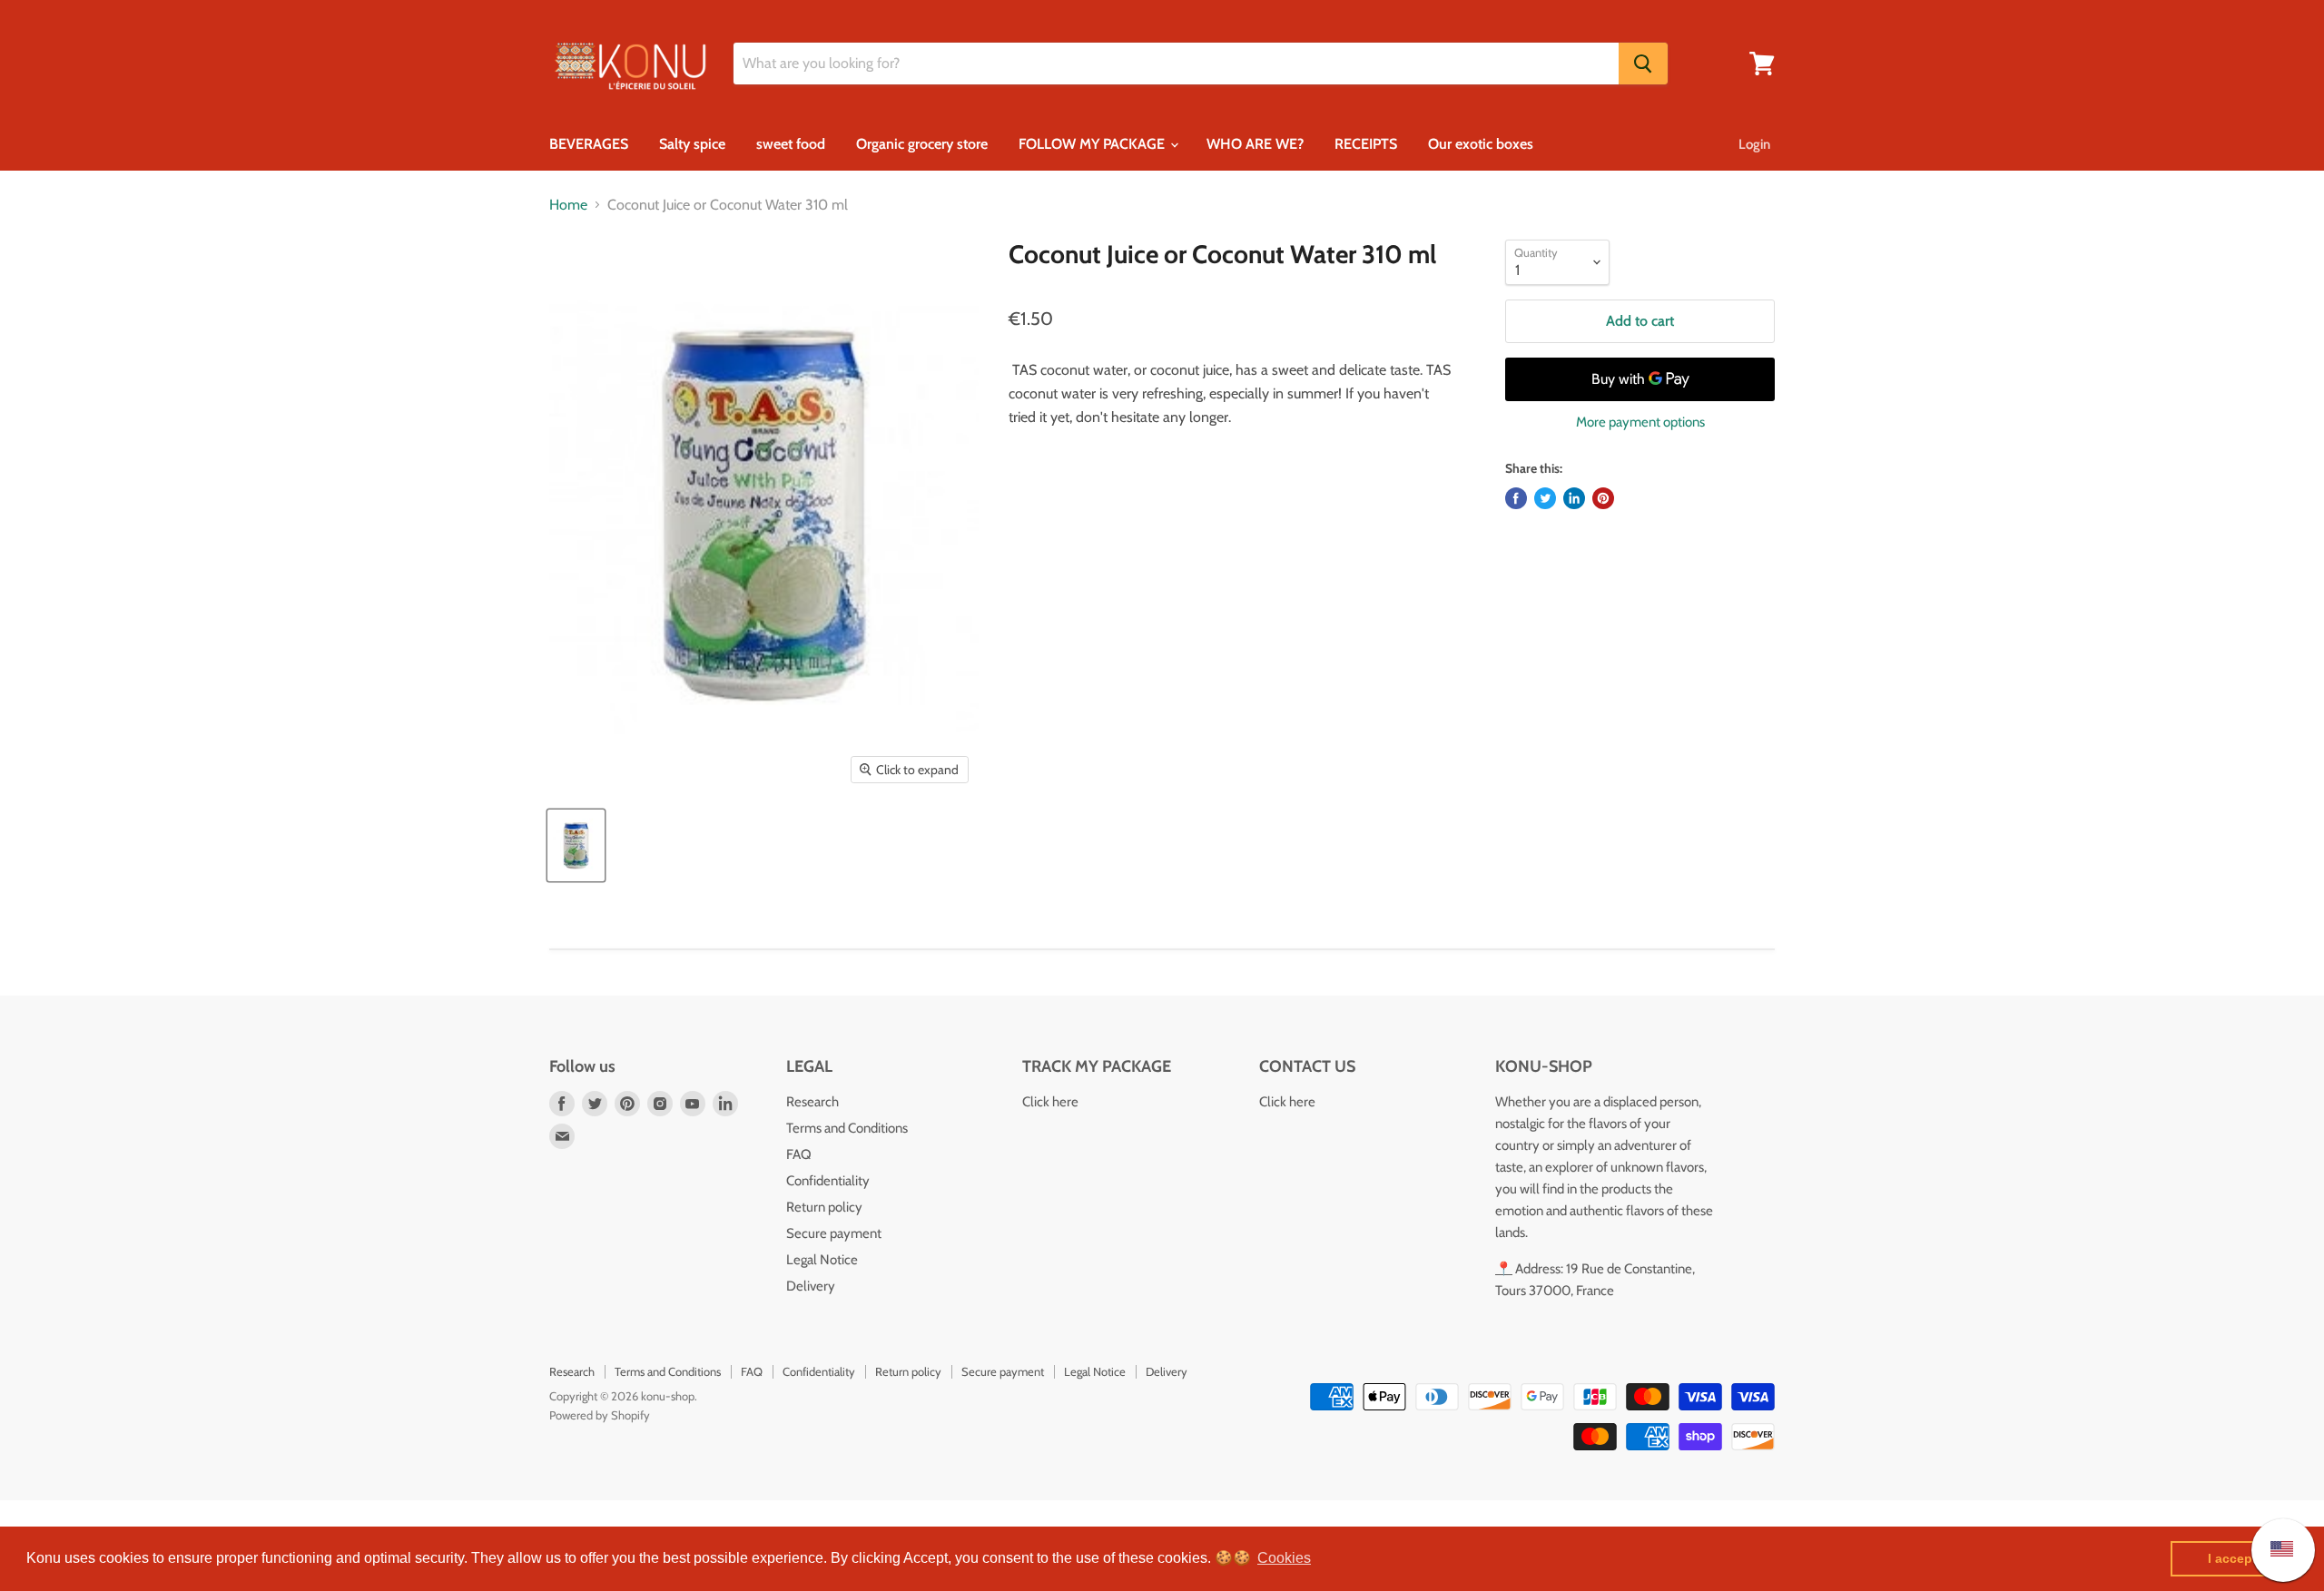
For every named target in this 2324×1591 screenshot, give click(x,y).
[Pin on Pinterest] (1603, 498)
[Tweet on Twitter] (1545, 498)
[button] (1284, 1558)
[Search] (1643, 64)
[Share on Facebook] (1516, 498)
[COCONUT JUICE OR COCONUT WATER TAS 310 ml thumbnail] (576, 845)
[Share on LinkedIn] (1574, 498)
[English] (2273, 1550)
